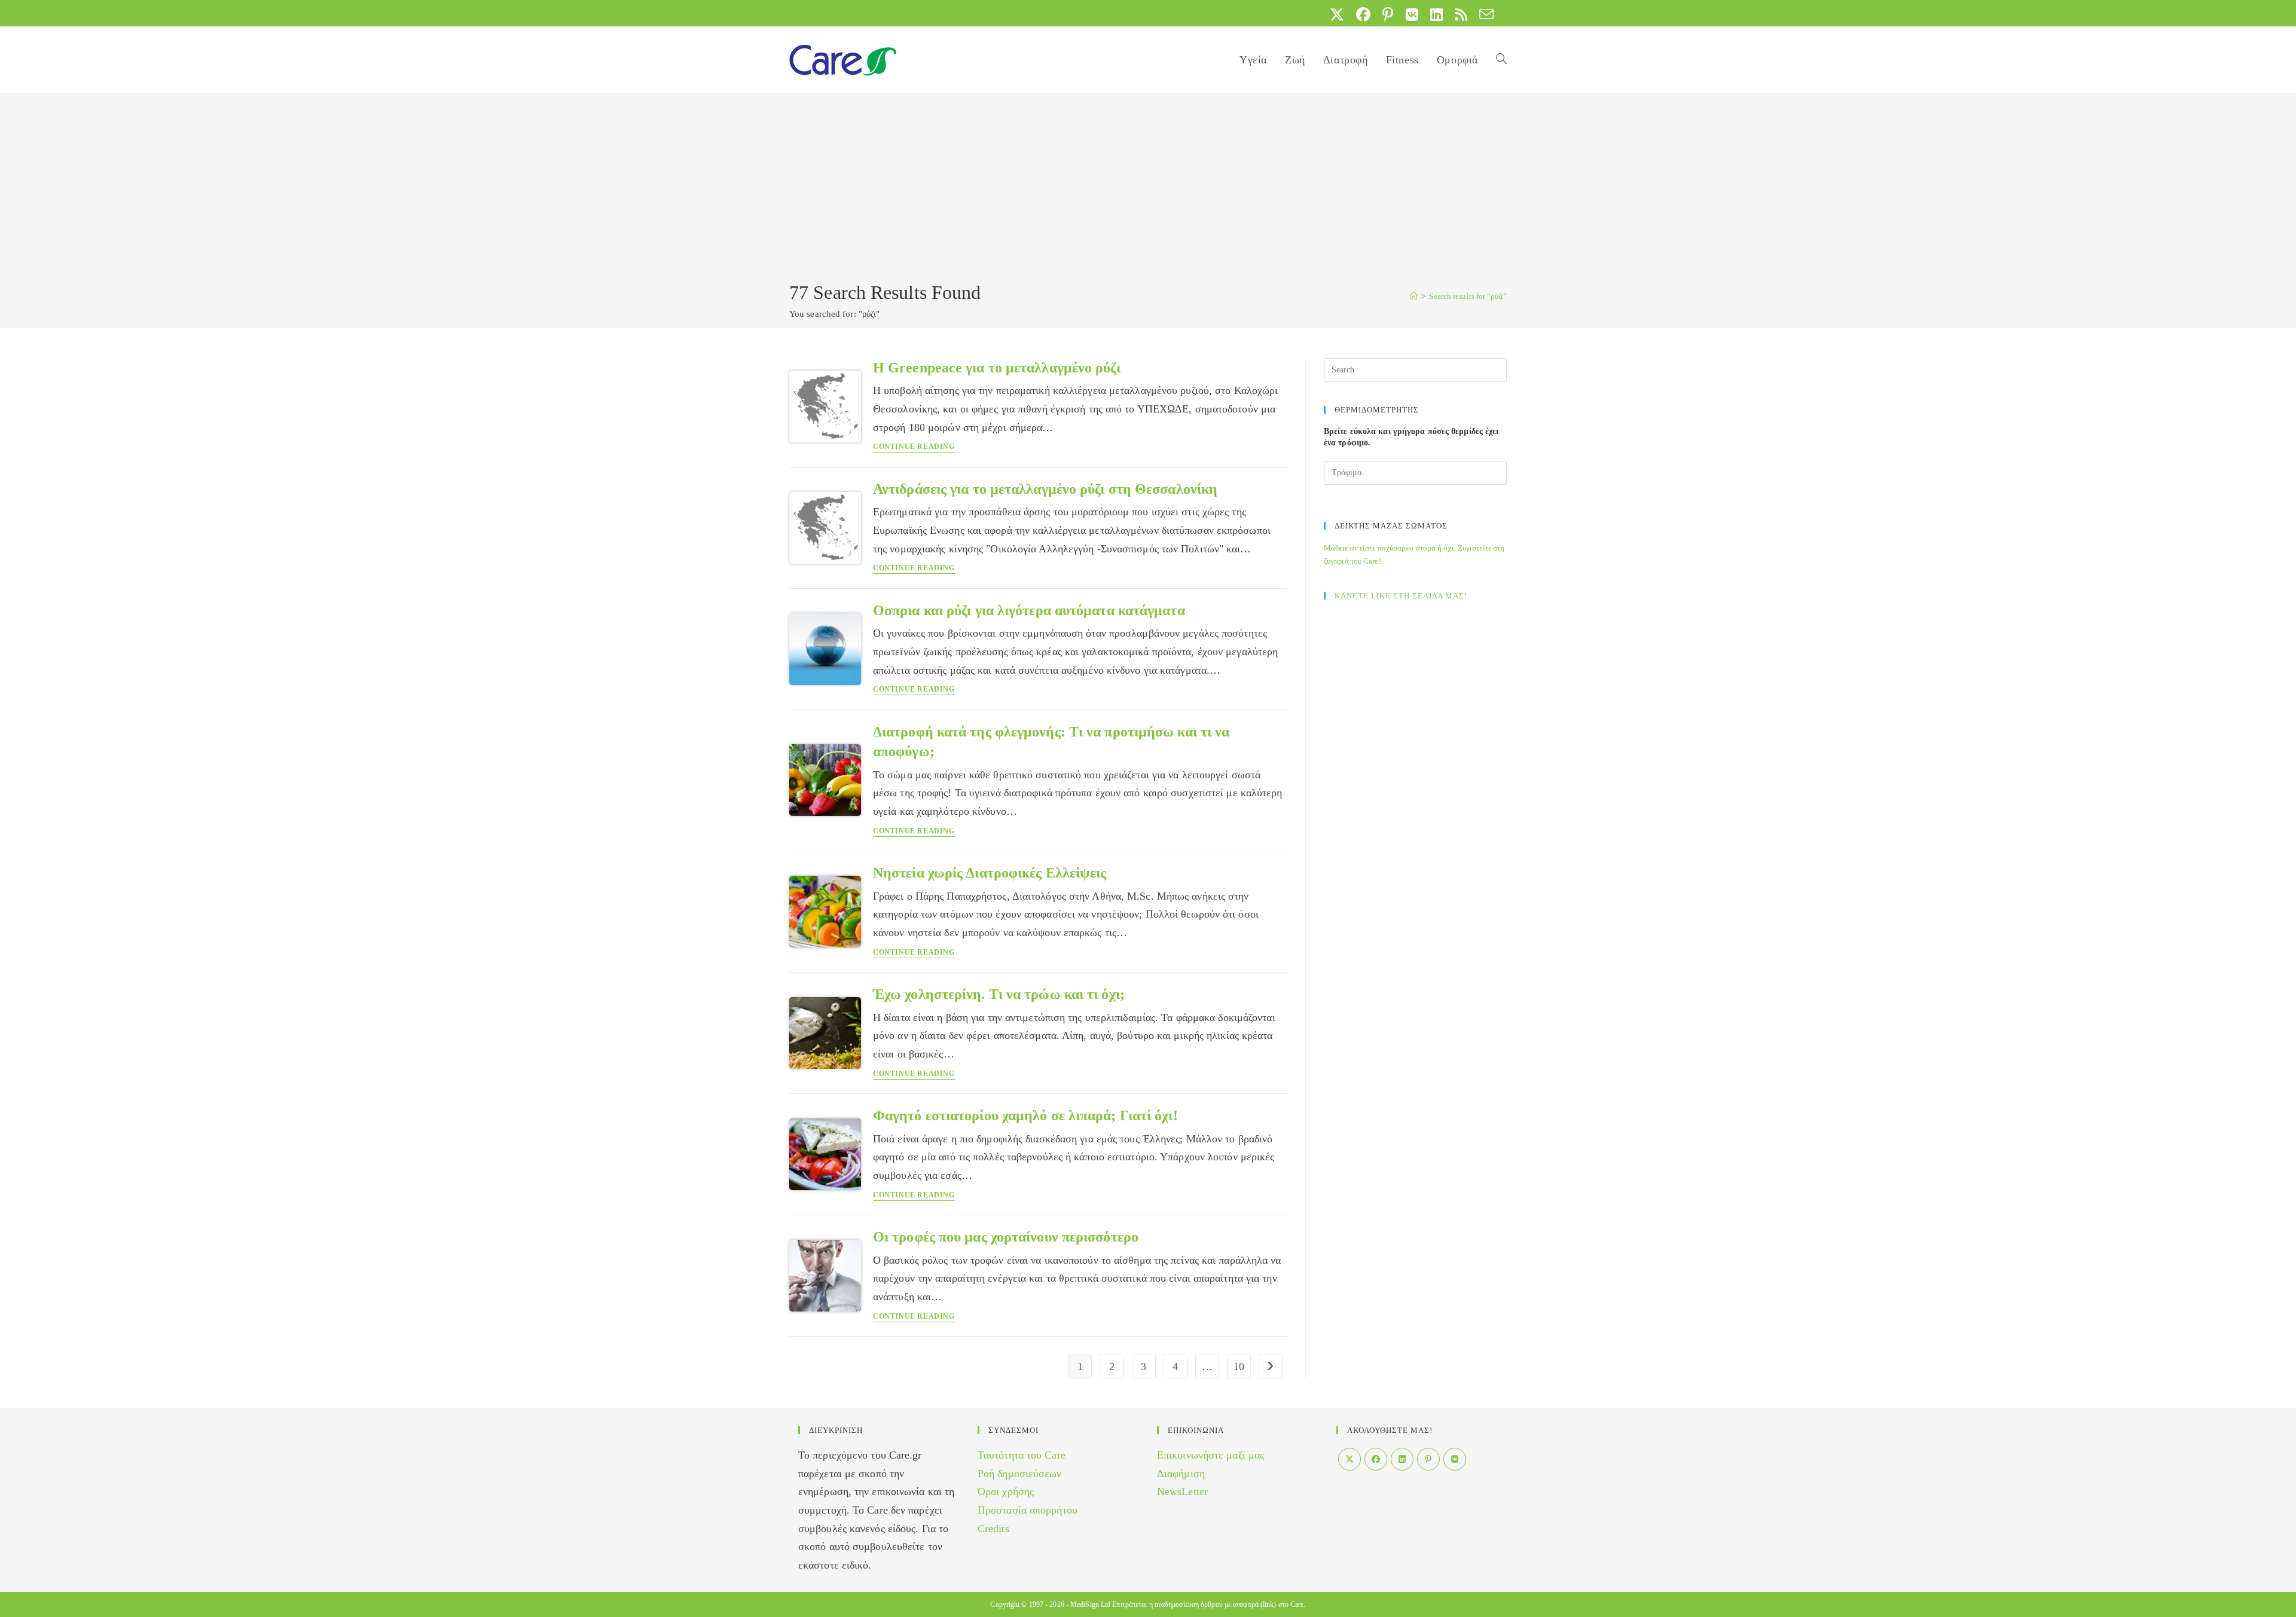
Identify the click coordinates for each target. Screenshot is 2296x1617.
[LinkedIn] (1402, 1459)
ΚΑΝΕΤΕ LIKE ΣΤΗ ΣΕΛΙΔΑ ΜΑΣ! (1401, 596)
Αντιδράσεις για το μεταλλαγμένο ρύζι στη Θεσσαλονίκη (1045, 489)
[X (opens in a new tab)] (1337, 14)
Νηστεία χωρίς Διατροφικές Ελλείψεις (990, 873)
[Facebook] (1376, 1459)
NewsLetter (1182, 1491)
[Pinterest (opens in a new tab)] (1388, 14)
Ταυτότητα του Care (1022, 1455)
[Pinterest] (1428, 1459)
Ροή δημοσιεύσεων (1020, 1474)
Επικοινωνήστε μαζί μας (1210, 1455)
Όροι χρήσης (1006, 1491)
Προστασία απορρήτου (1028, 1510)
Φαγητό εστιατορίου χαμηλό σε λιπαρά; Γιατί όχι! (1025, 1115)
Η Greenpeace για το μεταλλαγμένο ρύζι (997, 368)
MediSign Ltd (1090, 1604)
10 (1239, 1367)
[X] (1349, 1459)
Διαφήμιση (1181, 1474)
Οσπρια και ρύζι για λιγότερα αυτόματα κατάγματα (1029, 610)
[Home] (1414, 296)
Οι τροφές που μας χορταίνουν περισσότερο (1006, 1237)
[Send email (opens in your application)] (1483, 14)
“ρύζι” (1468, 296)
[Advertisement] (1148, 189)
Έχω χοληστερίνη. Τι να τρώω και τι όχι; (999, 994)
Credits (993, 1529)
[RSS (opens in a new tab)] (1461, 14)
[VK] (1455, 1459)
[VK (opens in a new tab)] (1412, 14)
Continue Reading (914, 447)
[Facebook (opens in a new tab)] (1363, 14)
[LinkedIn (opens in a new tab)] (1436, 14)
